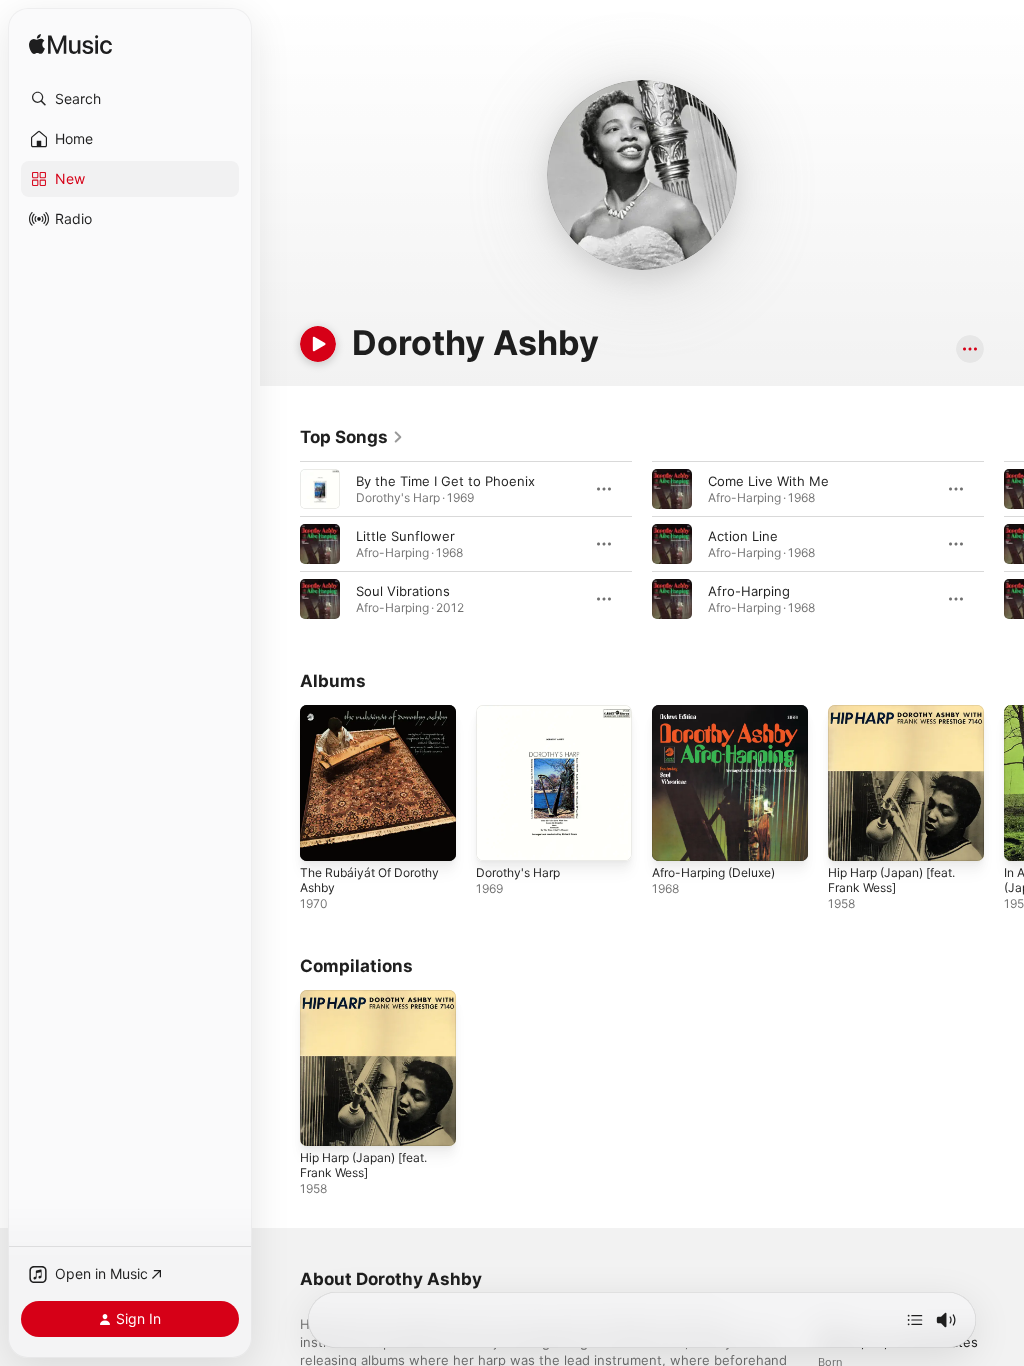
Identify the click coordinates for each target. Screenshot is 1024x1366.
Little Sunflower (405, 536)
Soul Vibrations (403, 591)
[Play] (318, 344)
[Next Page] (1004, 544)
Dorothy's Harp (518, 872)
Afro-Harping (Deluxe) (713, 872)
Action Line (743, 536)
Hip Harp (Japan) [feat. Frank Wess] (891, 880)
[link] (352, 437)
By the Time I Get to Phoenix (445, 481)
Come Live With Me (768, 481)
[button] (130, 99)
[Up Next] (915, 1320)
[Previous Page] (280, 544)
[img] (70, 45)
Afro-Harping (749, 591)
